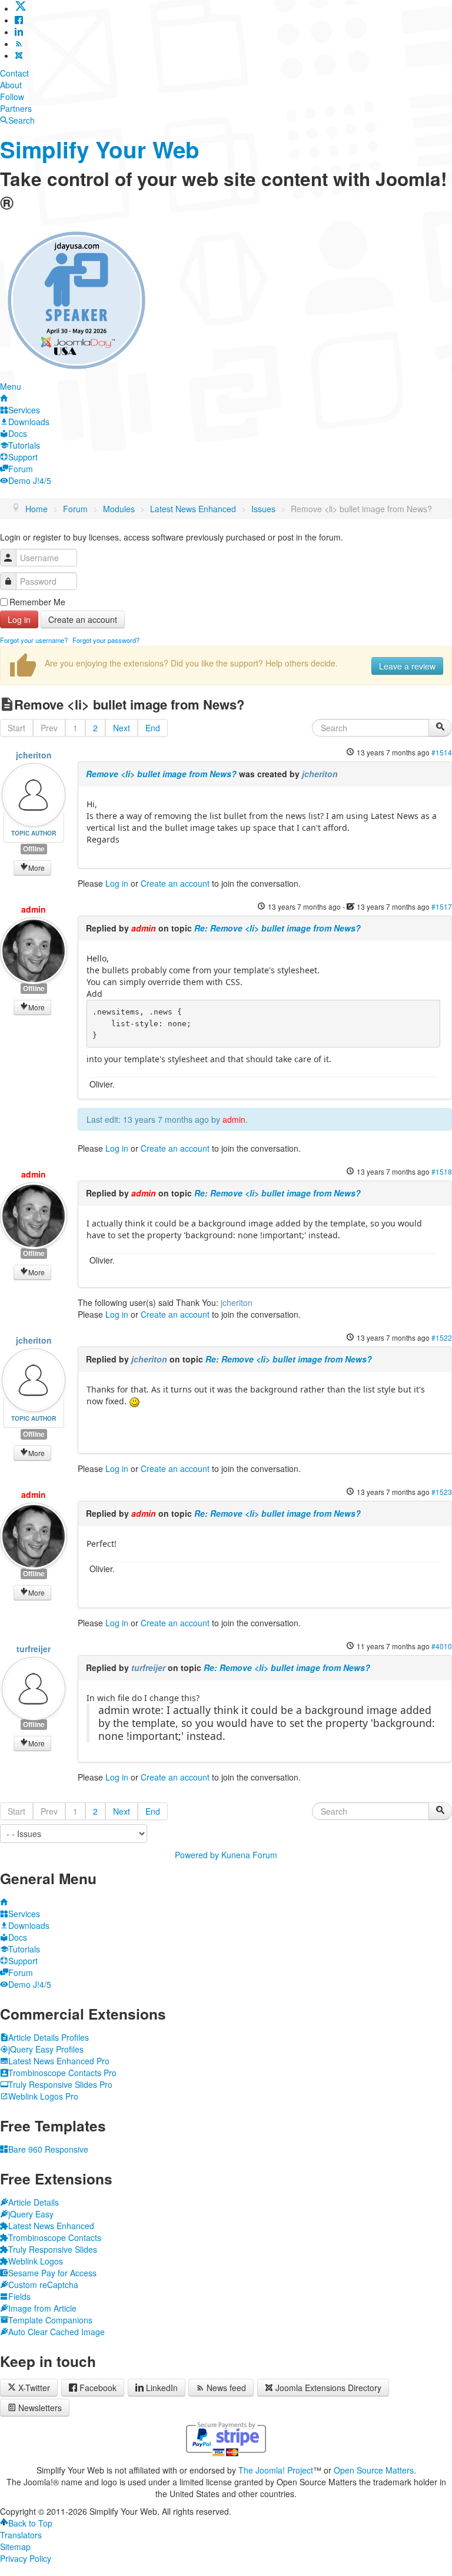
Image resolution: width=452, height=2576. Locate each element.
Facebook (98, 2388)
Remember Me (37, 602)
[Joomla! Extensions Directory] (19, 55)
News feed (226, 2388)
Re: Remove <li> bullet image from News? (277, 928)
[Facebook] (19, 20)
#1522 (442, 1337)
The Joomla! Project (276, 2470)
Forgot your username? (34, 640)
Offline (34, 849)
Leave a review (407, 666)
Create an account (83, 619)
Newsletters (40, 2408)
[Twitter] (21, 8)
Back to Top (30, 2523)
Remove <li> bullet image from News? (161, 774)
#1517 (442, 906)
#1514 (442, 752)
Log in (19, 619)
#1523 (442, 1492)
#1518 (442, 1171)
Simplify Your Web (100, 149)
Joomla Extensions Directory (328, 2388)
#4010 (442, 1646)
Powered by (197, 1855)
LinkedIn (162, 2388)
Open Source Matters (374, 2470)
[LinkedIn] (19, 32)
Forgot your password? (106, 640)
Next (122, 728)
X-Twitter (33, 2388)
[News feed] (19, 44)
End (153, 728)
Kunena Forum (249, 1855)
